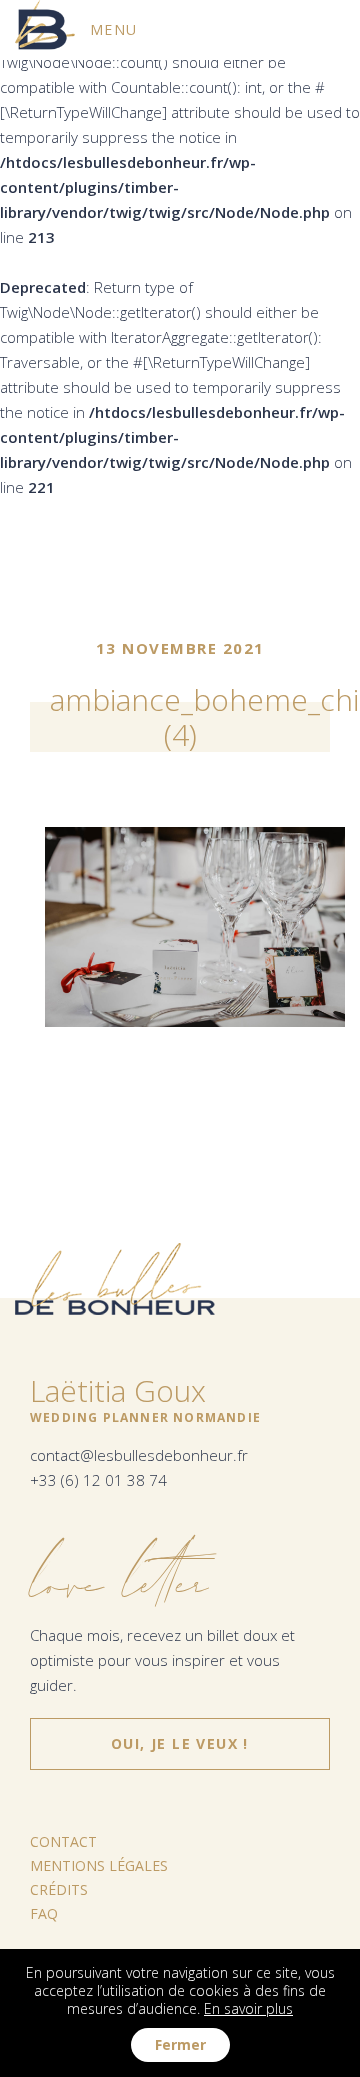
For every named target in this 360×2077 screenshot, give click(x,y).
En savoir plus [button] (248, 2008)
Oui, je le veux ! (180, 1736)
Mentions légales (99, 1865)
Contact (63, 1841)
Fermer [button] (180, 2044)
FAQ (44, 1913)
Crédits (59, 1889)
